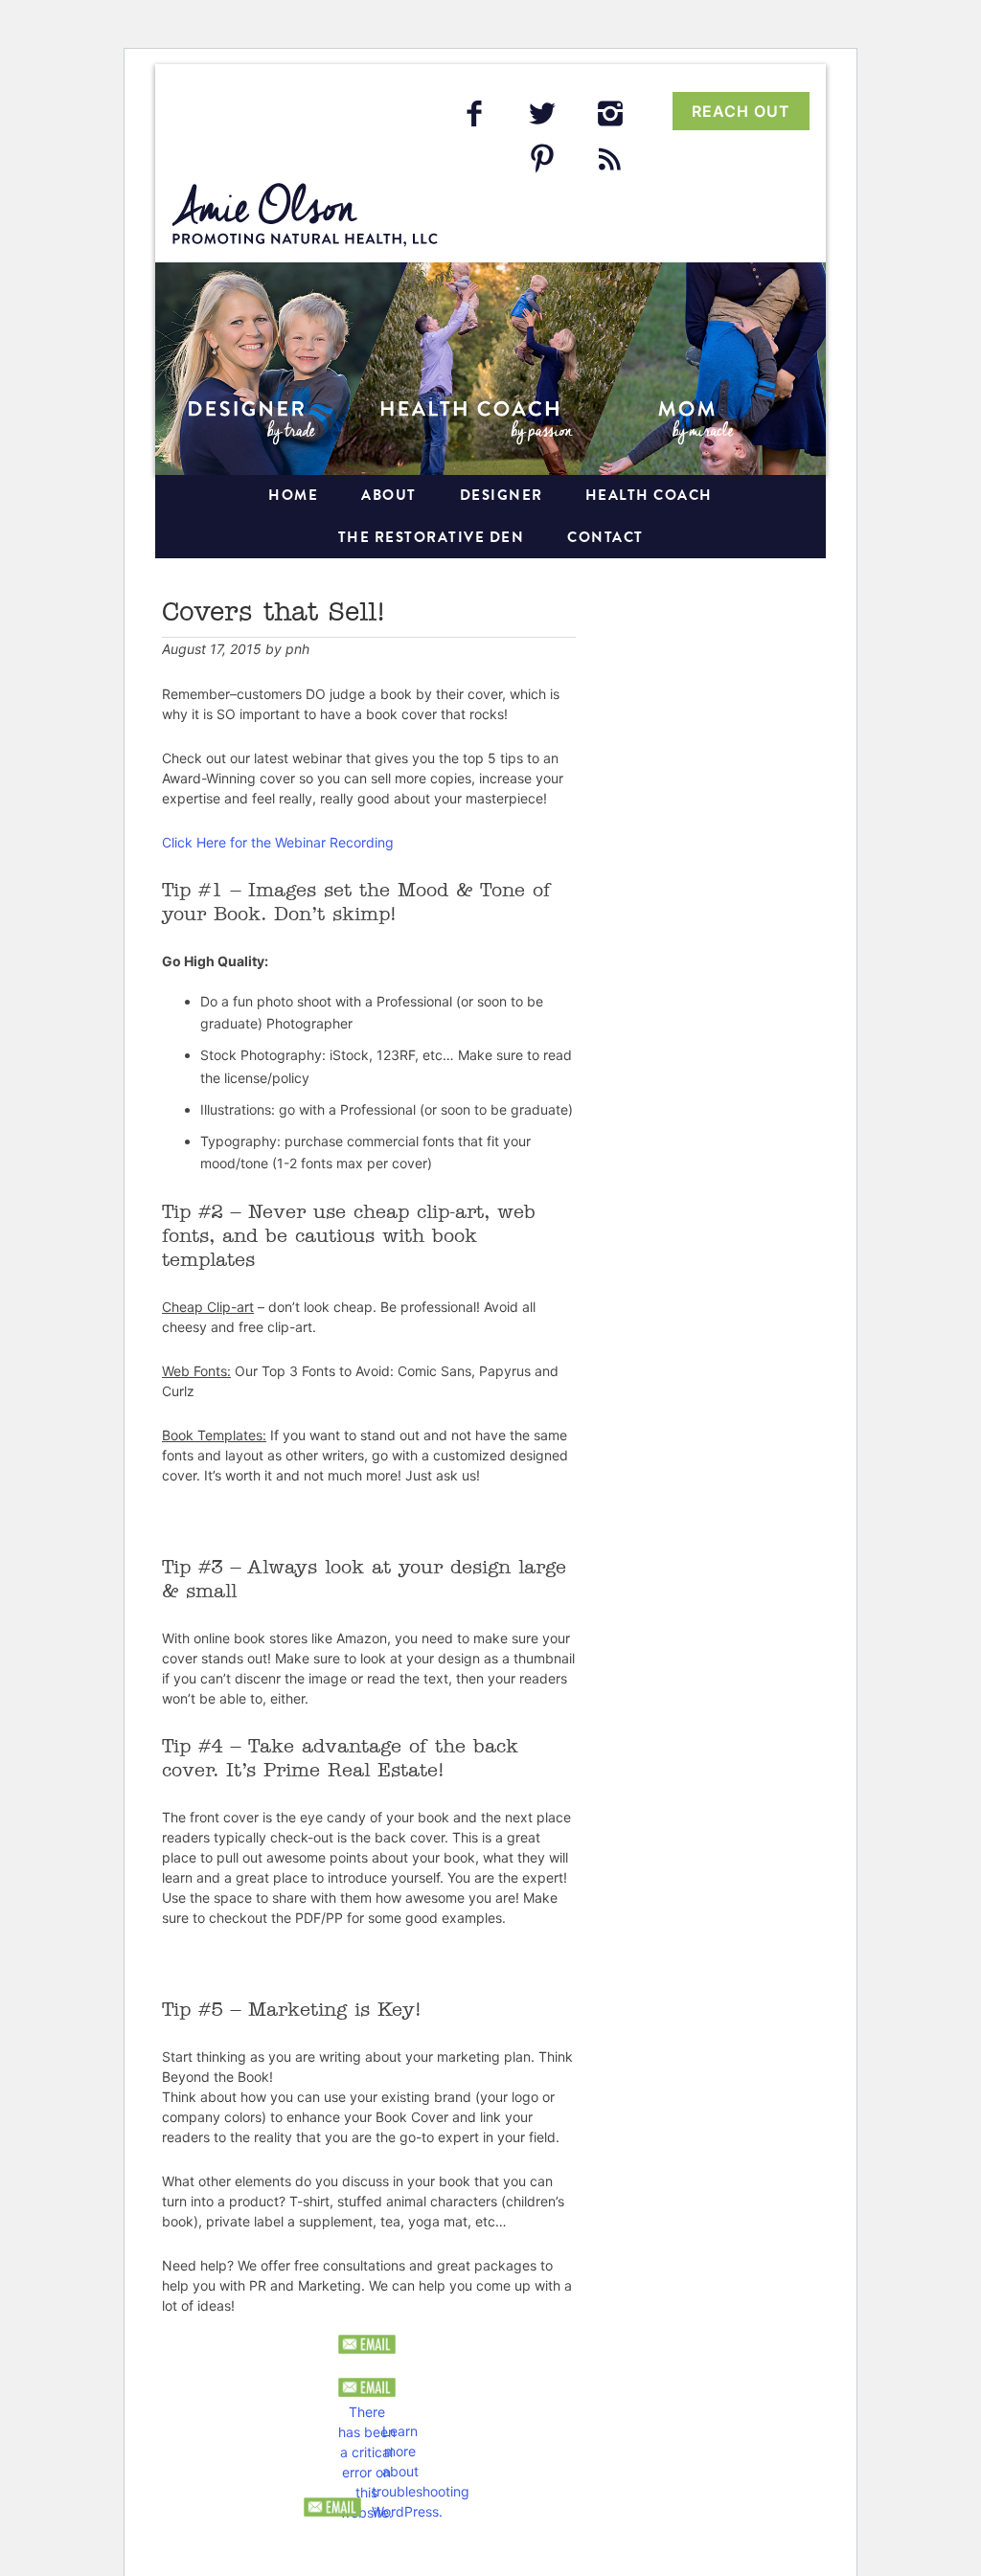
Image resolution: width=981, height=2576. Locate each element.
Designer (502, 495)
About (389, 495)
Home (293, 495)
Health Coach (649, 495)
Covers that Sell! (274, 613)
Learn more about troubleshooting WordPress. (400, 2431)
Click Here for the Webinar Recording (278, 842)
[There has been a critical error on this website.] (367, 2387)
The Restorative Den (432, 537)
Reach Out (741, 111)
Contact (605, 537)
